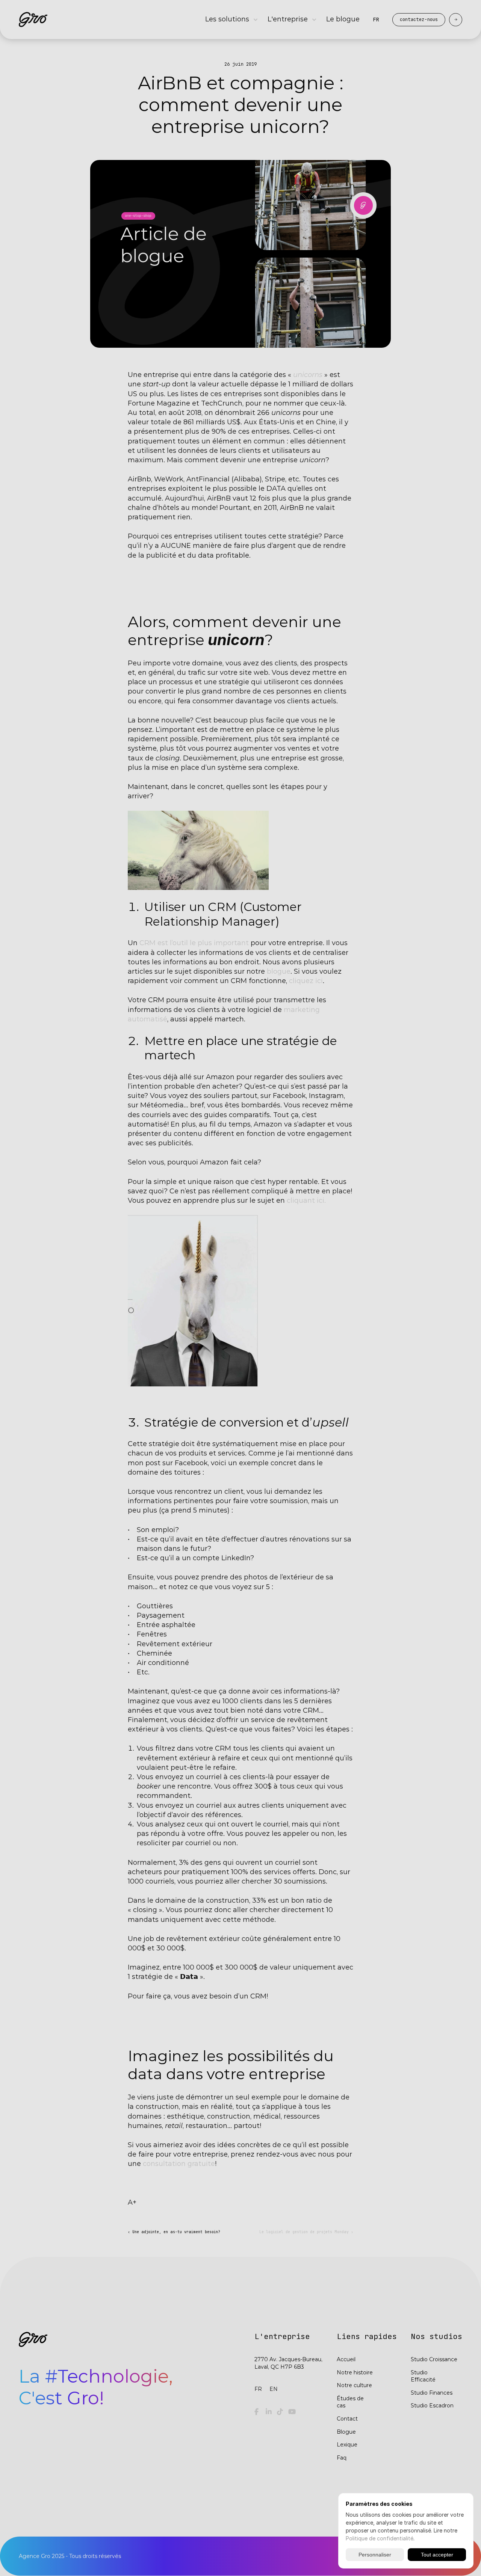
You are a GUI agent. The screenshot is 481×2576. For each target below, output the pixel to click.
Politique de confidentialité (380, 2538)
